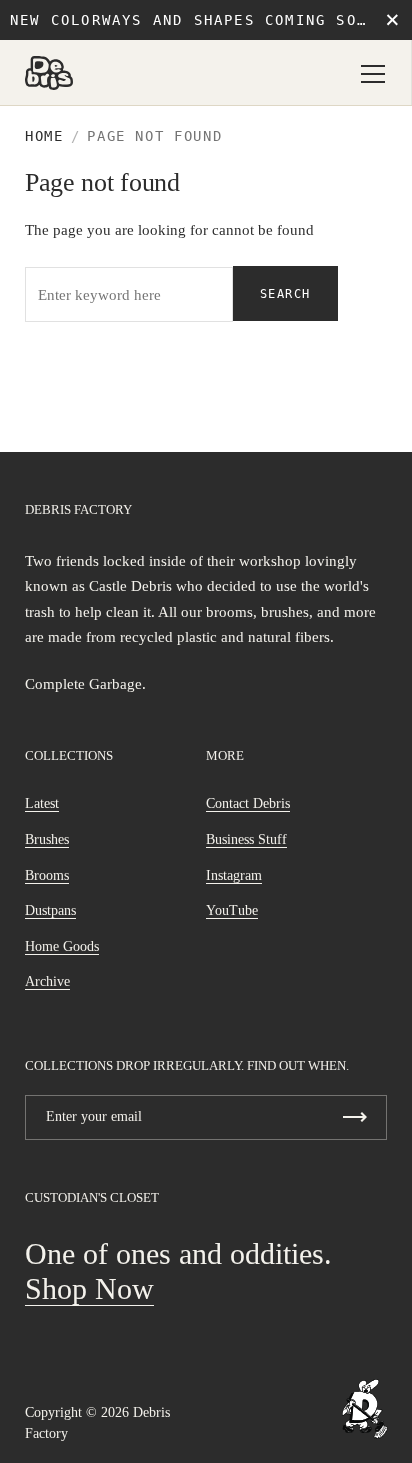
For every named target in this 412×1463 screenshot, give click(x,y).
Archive (47, 981)
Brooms (47, 875)
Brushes (47, 839)
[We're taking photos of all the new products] (365, 1409)
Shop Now (89, 1289)
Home (44, 136)
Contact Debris (248, 803)
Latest (42, 803)
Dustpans (50, 910)
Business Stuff (246, 839)
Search (285, 294)
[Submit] (355, 1117)
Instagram (234, 875)
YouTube (232, 910)
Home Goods (62, 946)
